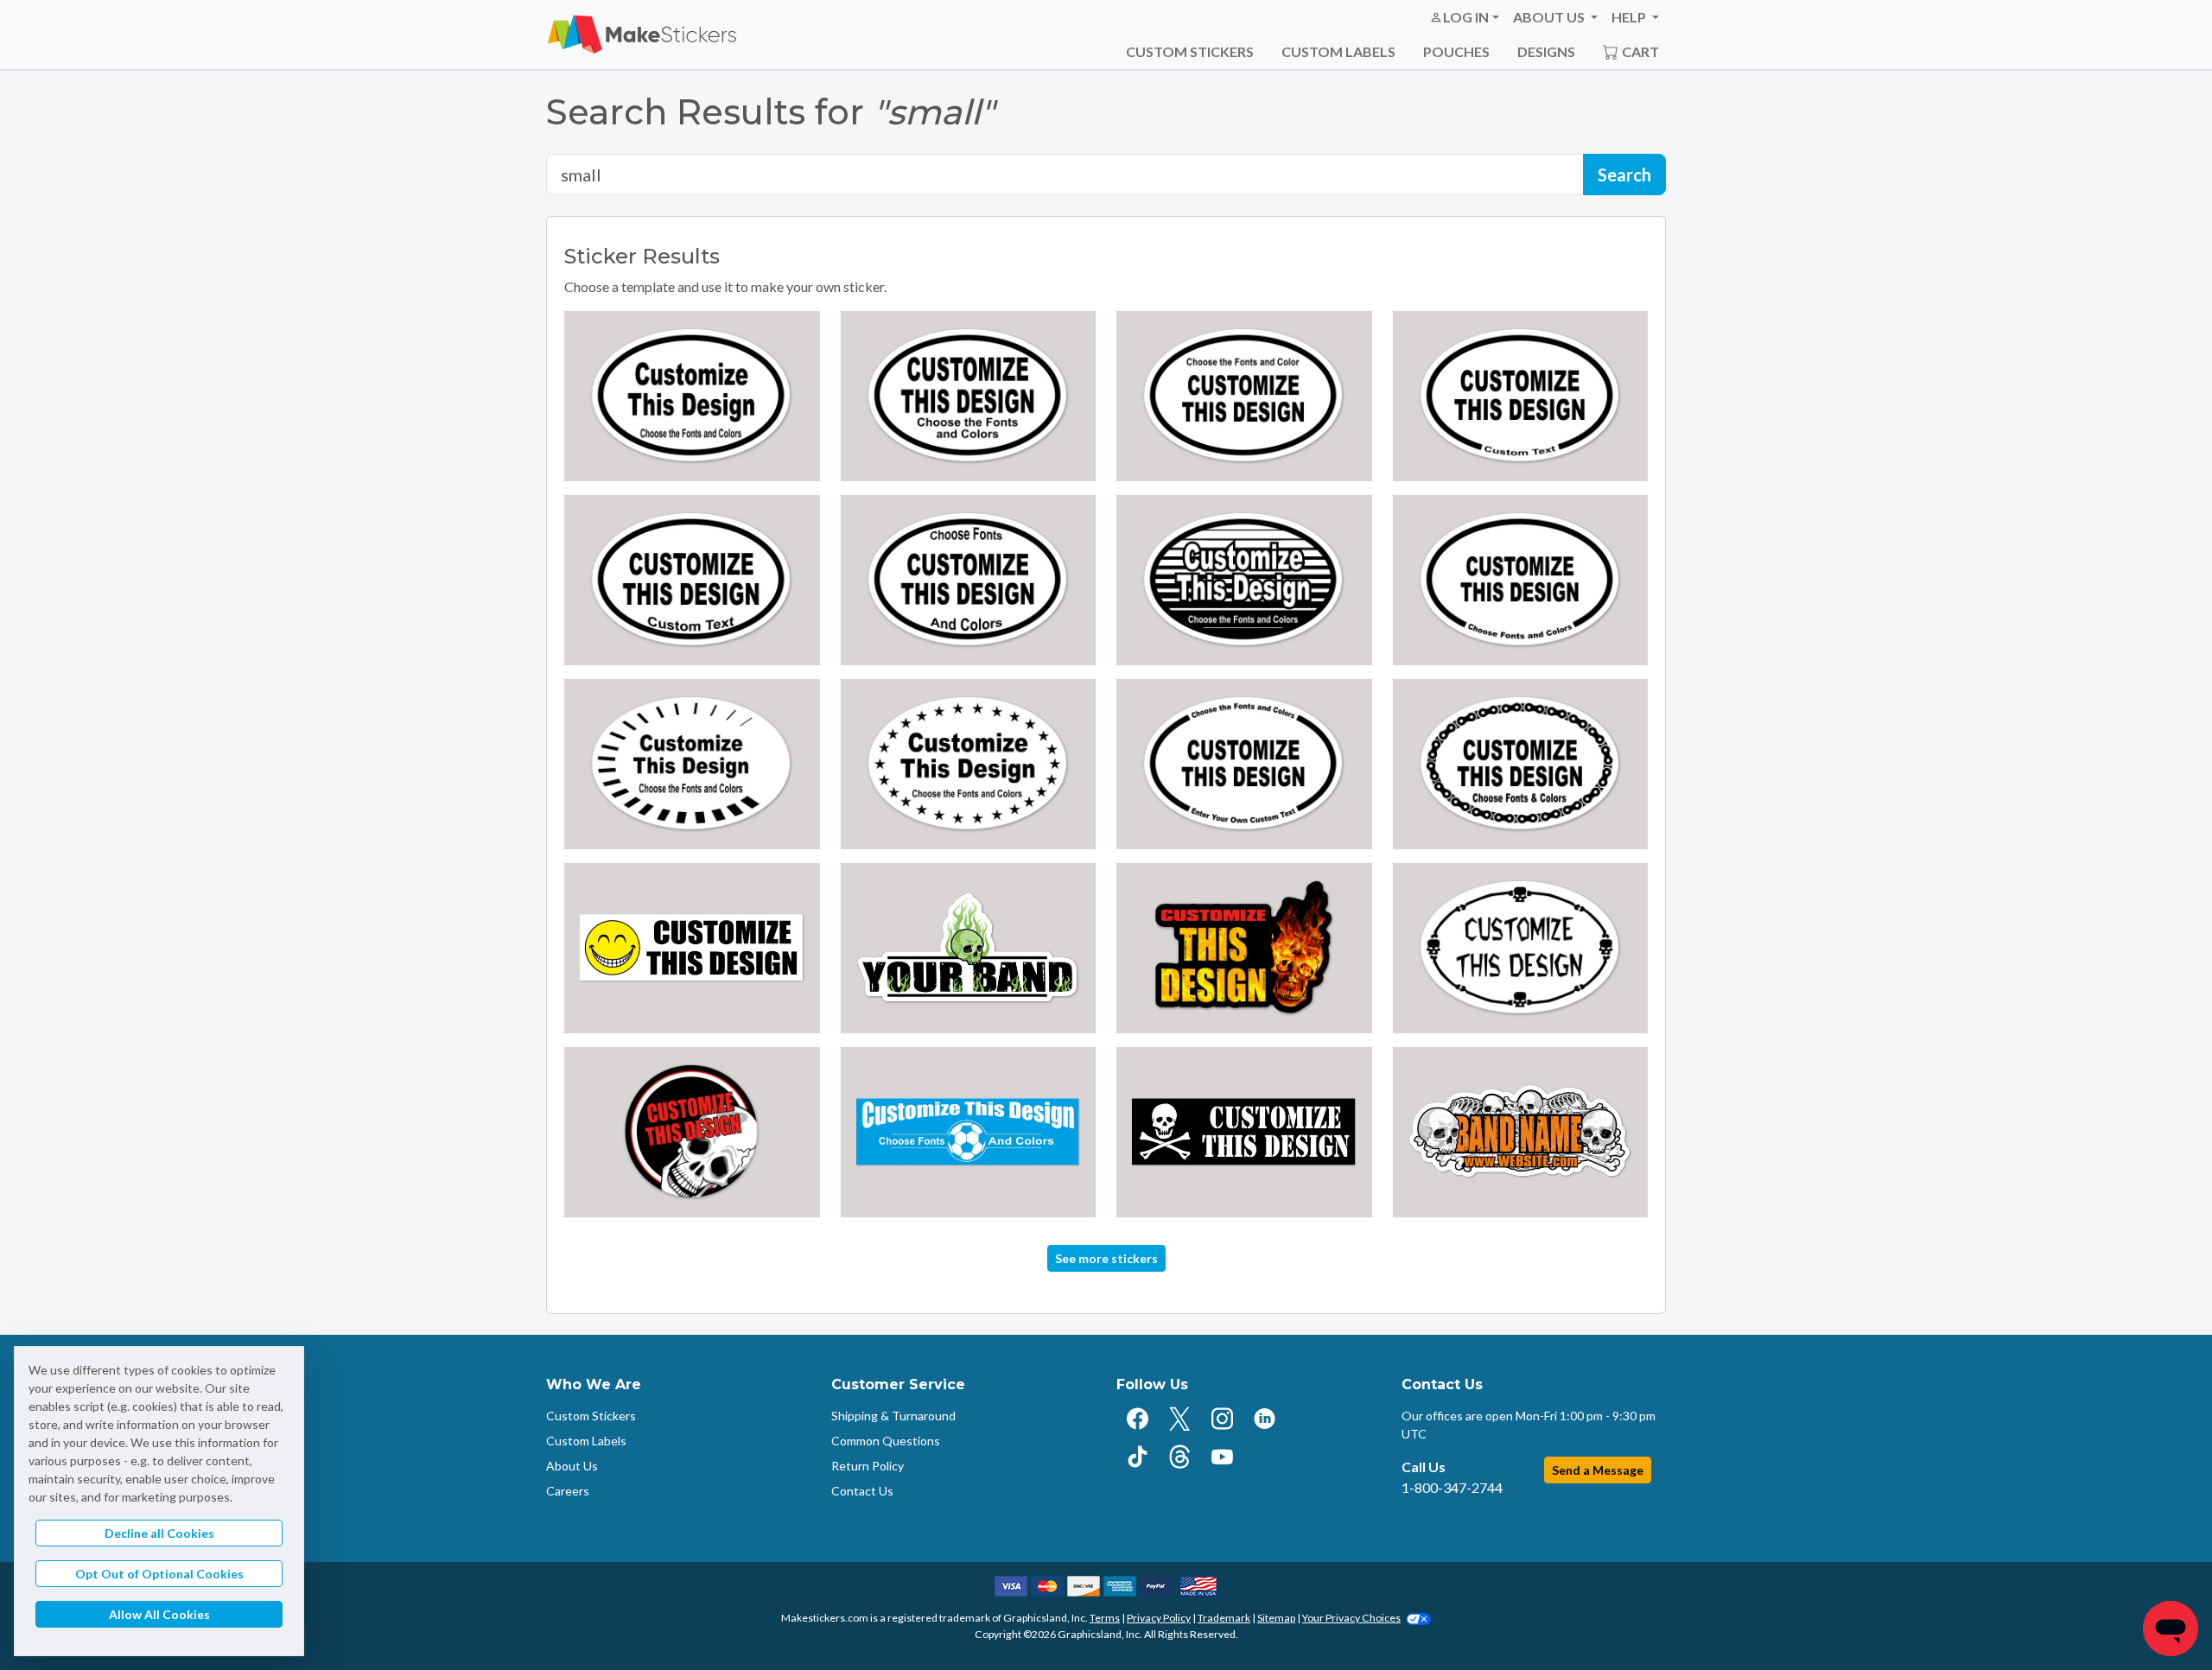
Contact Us (862, 1491)
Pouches (1456, 51)
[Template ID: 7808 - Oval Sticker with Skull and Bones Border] (1521, 948)
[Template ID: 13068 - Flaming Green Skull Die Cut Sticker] (969, 948)
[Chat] (2171, 1629)
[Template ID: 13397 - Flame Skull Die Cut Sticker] (1244, 948)
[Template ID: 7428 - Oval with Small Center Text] (692, 396)
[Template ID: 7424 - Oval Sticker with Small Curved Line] (692, 580)
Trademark (1224, 1618)
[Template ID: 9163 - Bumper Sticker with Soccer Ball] (969, 1132)
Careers (568, 1491)
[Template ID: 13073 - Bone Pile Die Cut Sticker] (1521, 1132)
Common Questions (886, 1441)
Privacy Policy (1159, 1618)
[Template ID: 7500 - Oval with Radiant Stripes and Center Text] (692, 764)
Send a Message (1598, 1470)
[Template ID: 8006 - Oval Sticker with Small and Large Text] (1244, 396)
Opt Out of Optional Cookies (159, 1574)
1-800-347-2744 (1452, 1487)
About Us (572, 1466)
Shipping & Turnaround (893, 1416)
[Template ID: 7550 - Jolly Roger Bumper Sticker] (1244, 1132)
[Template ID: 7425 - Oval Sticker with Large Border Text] (1521, 580)
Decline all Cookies (159, 1533)
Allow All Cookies (159, 1614)
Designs (1546, 51)
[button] (1464, 17)
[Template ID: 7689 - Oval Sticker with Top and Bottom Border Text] (1244, 764)
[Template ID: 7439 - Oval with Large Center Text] (969, 396)
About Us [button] (1550, 17)
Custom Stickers (1190, 51)
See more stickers (1106, 1258)
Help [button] (1630, 17)
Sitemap (1276, 1618)
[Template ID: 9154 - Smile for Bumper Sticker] (692, 948)
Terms (1105, 1618)
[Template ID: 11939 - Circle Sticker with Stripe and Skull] (692, 1132)
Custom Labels (1338, 51)
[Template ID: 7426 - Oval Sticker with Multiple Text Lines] (969, 580)
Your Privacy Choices (1351, 1618)
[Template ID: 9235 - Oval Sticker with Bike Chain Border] (1521, 764)
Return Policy (868, 1466)
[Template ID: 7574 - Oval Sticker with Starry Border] (969, 764)
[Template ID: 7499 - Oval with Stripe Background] (1244, 580)
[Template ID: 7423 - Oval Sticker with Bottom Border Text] (1521, 396)
